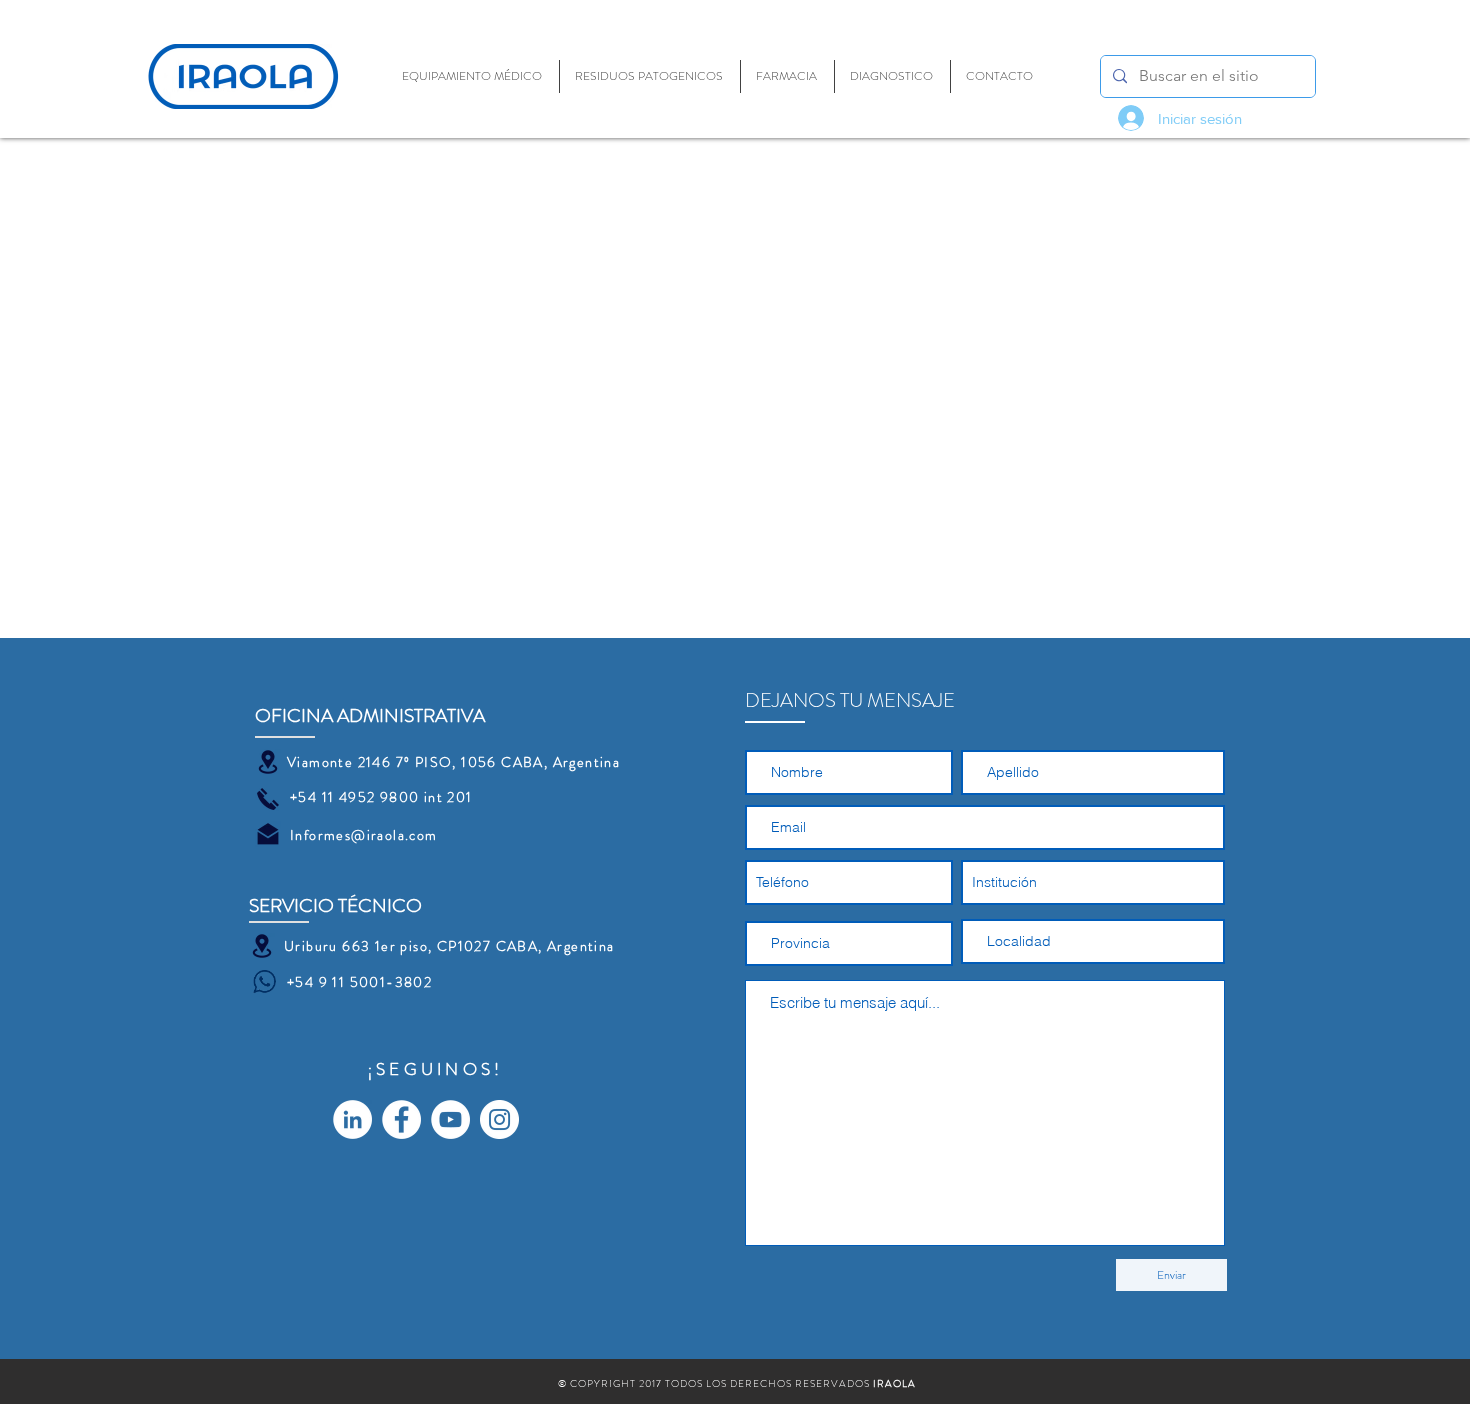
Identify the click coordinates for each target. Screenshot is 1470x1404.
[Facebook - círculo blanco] (401, 1119)
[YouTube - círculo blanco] (450, 1119)
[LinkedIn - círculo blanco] (352, 1119)
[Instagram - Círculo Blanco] (499, 1119)
